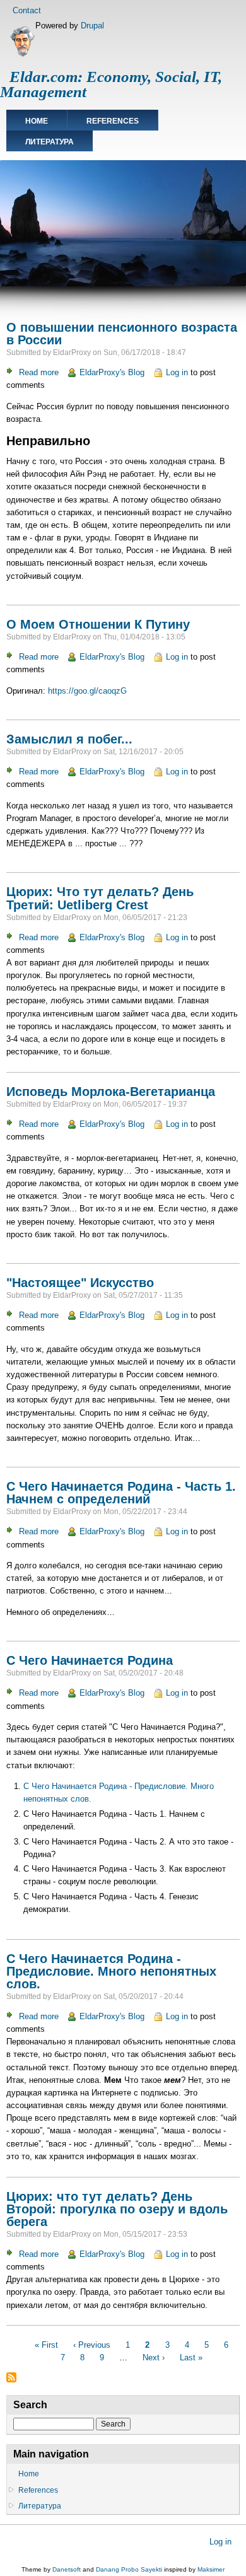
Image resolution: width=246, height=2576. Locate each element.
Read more (39, 372)
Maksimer (211, 2569)
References (113, 121)
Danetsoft (67, 2569)
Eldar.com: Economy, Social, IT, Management (111, 84)
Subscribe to (11, 2377)
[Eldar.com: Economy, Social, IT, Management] (22, 55)
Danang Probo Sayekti (129, 2569)
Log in (177, 372)
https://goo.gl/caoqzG (87, 691)
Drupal (92, 26)
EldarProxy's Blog (112, 372)
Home (37, 121)
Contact (27, 10)
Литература (50, 142)
